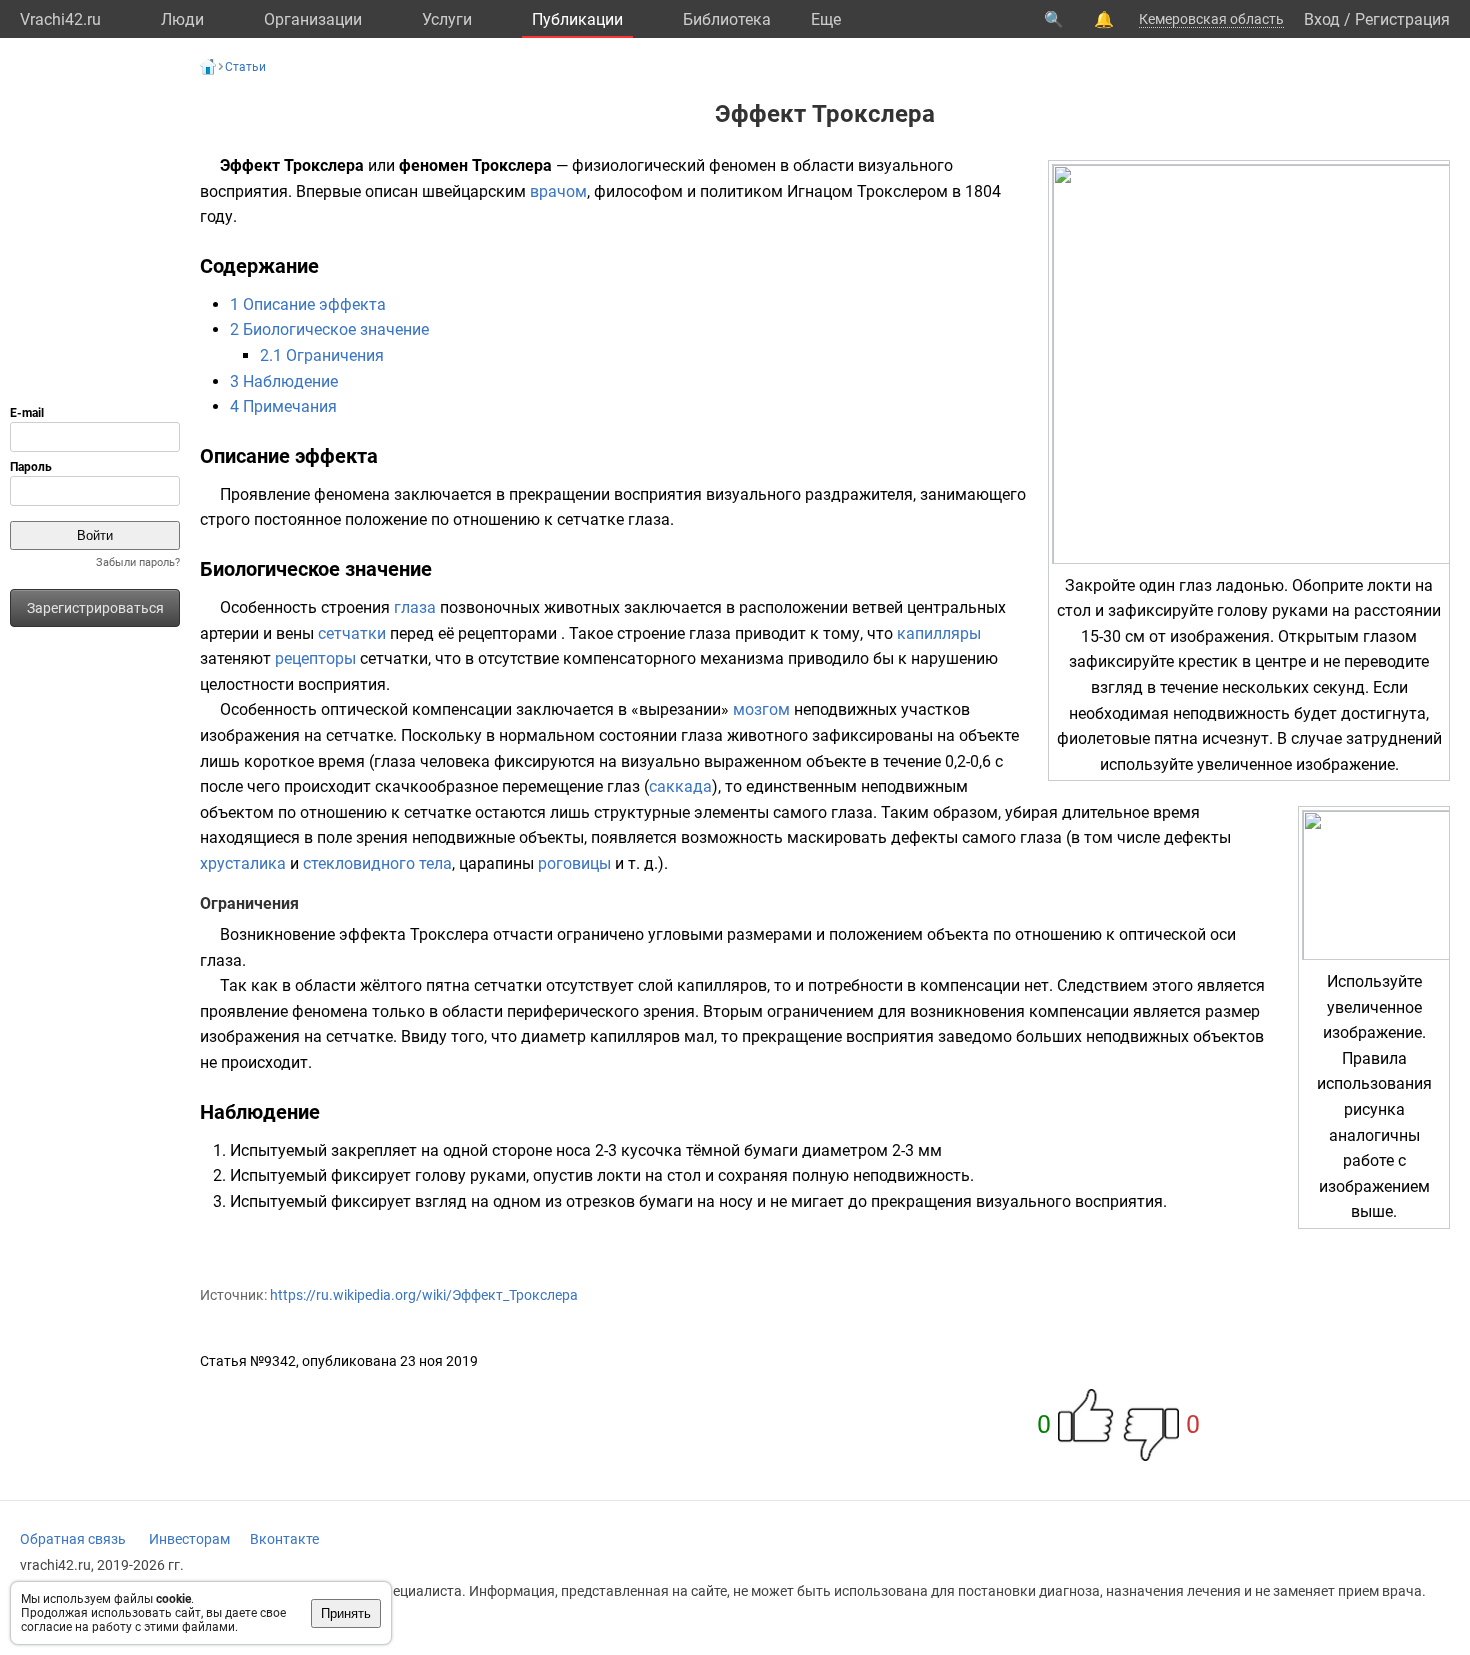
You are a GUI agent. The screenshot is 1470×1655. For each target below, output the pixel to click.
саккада (680, 786)
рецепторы (315, 658)
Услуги (447, 19)
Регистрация (1402, 19)
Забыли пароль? (138, 562)
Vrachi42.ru (60, 19)
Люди (182, 19)
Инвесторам (189, 1539)
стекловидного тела (377, 863)
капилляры (939, 633)
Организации (313, 19)
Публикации (577, 19)
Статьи (245, 67)
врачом (558, 191)
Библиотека (727, 19)
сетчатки (352, 633)
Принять (346, 1613)
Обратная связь (73, 1539)
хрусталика (243, 863)
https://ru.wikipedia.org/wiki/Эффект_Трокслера (424, 1295)
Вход (1322, 19)
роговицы (574, 863)
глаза (415, 607)
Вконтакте (284, 1539)
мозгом (761, 709)
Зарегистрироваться (95, 608)
